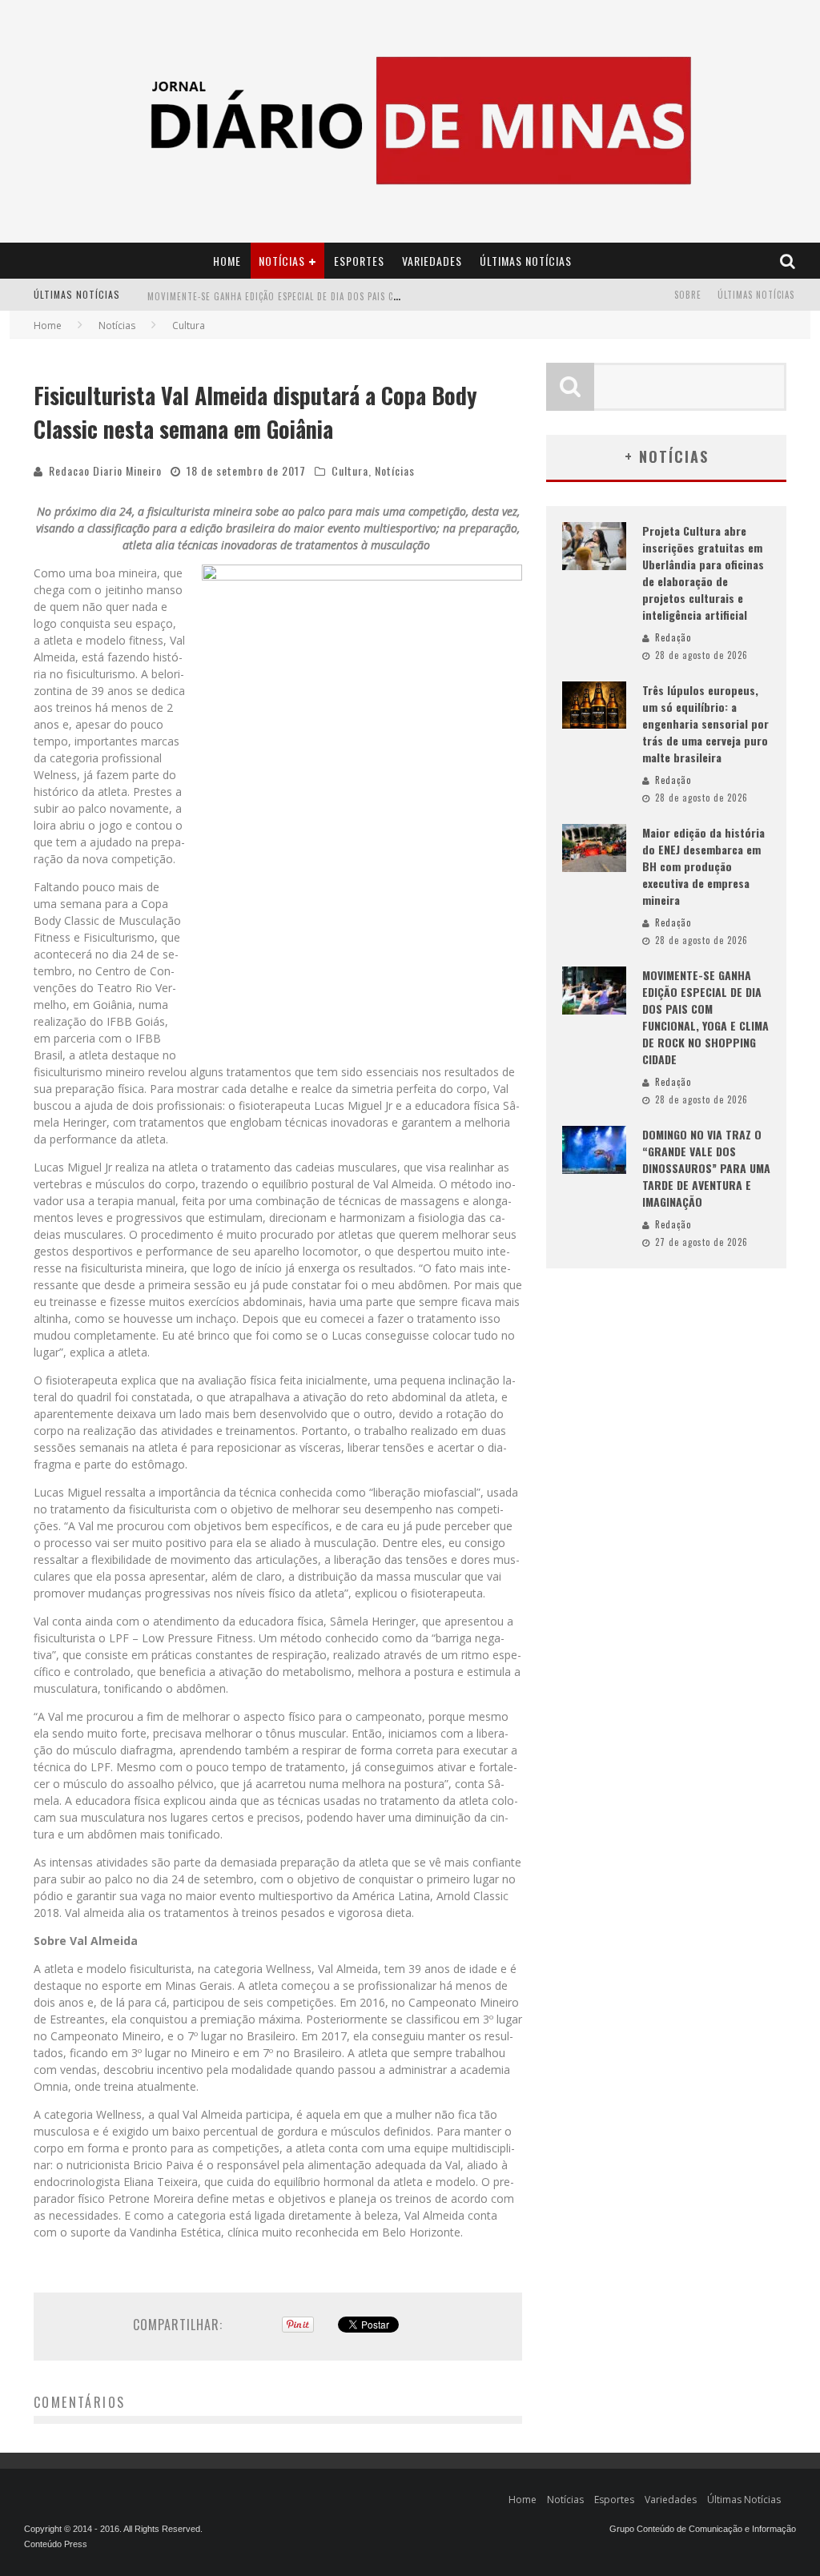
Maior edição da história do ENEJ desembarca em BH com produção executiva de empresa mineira (703, 866)
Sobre (688, 295)
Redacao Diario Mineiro (105, 470)
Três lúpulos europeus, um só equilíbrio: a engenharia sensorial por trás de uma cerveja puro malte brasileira (705, 723)
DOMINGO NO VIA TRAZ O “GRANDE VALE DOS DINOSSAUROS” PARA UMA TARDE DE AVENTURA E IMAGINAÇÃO (706, 1168)
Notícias (282, 261)
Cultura (350, 470)
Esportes (359, 261)
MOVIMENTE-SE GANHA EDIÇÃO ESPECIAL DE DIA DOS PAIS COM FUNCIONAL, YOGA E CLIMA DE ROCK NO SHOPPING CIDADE (399, 296)
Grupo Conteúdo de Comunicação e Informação (703, 2529)
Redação (673, 637)
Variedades (432, 261)
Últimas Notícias (526, 261)
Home (227, 261)
